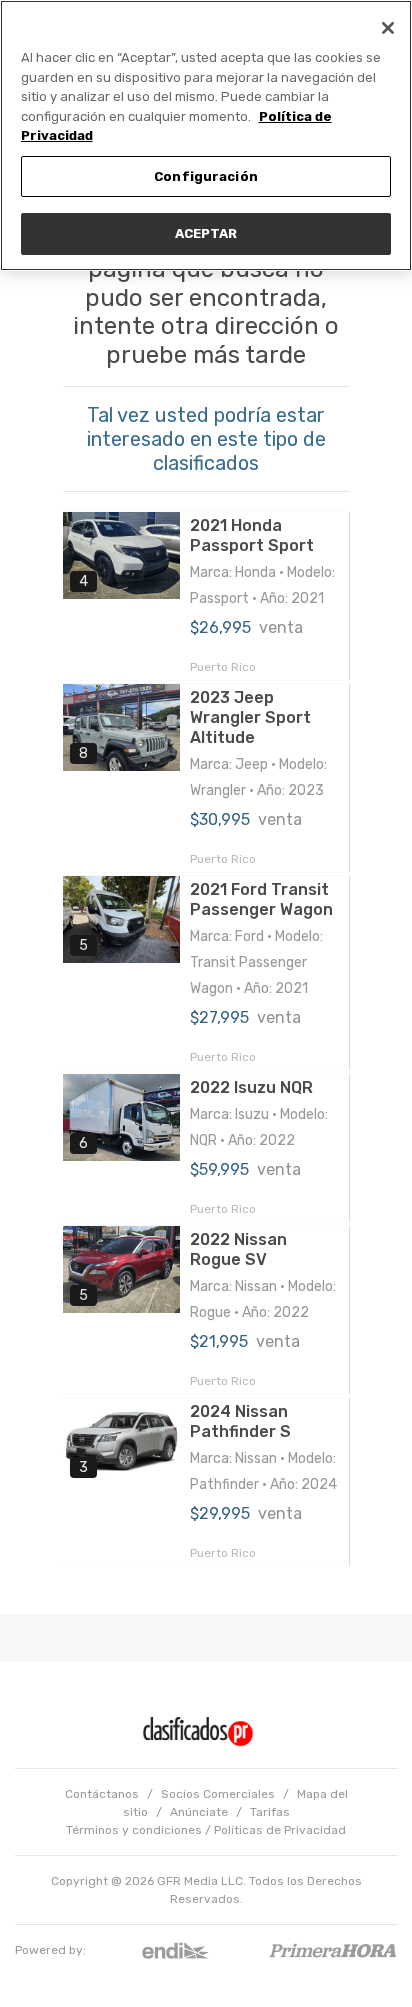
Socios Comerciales (218, 1794)
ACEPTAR (206, 233)
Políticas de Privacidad (280, 1830)
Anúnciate (199, 1812)
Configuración (206, 176)
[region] (206, 135)
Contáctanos (102, 1794)
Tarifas (270, 1812)
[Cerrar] (388, 28)
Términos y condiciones (134, 1830)
